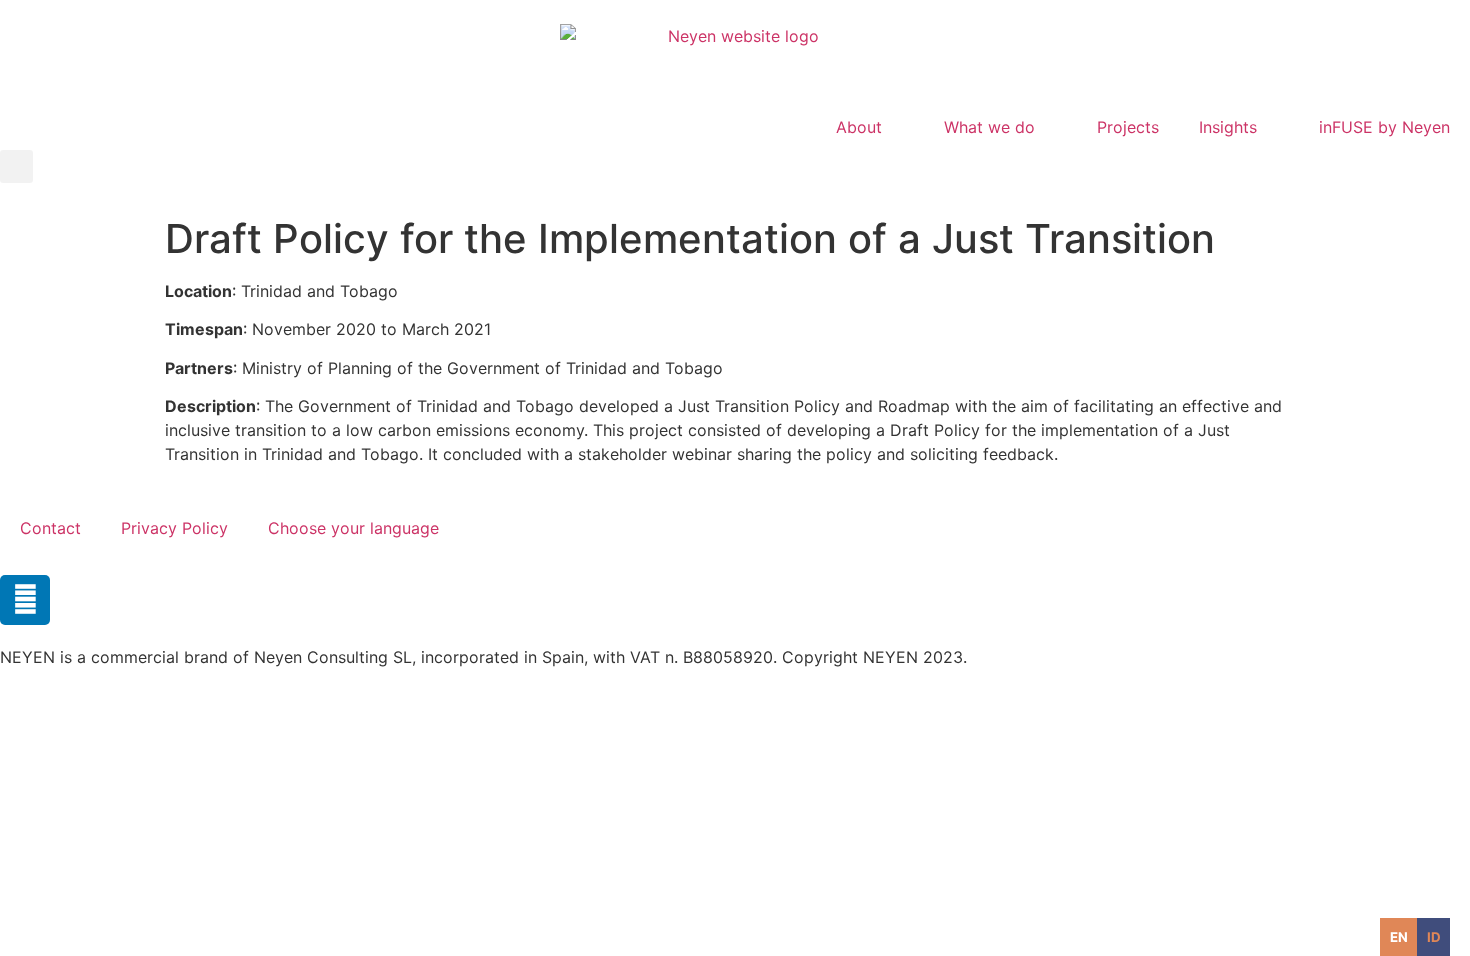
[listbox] (1415, 937)
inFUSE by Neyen (1384, 127)
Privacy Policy (174, 528)
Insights (1228, 127)
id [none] (1434, 937)
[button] (16, 166)
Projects (1128, 127)
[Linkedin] (25, 600)
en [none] (1399, 937)
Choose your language (353, 528)
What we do (989, 127)
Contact (50, 528)
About (859, 127)
